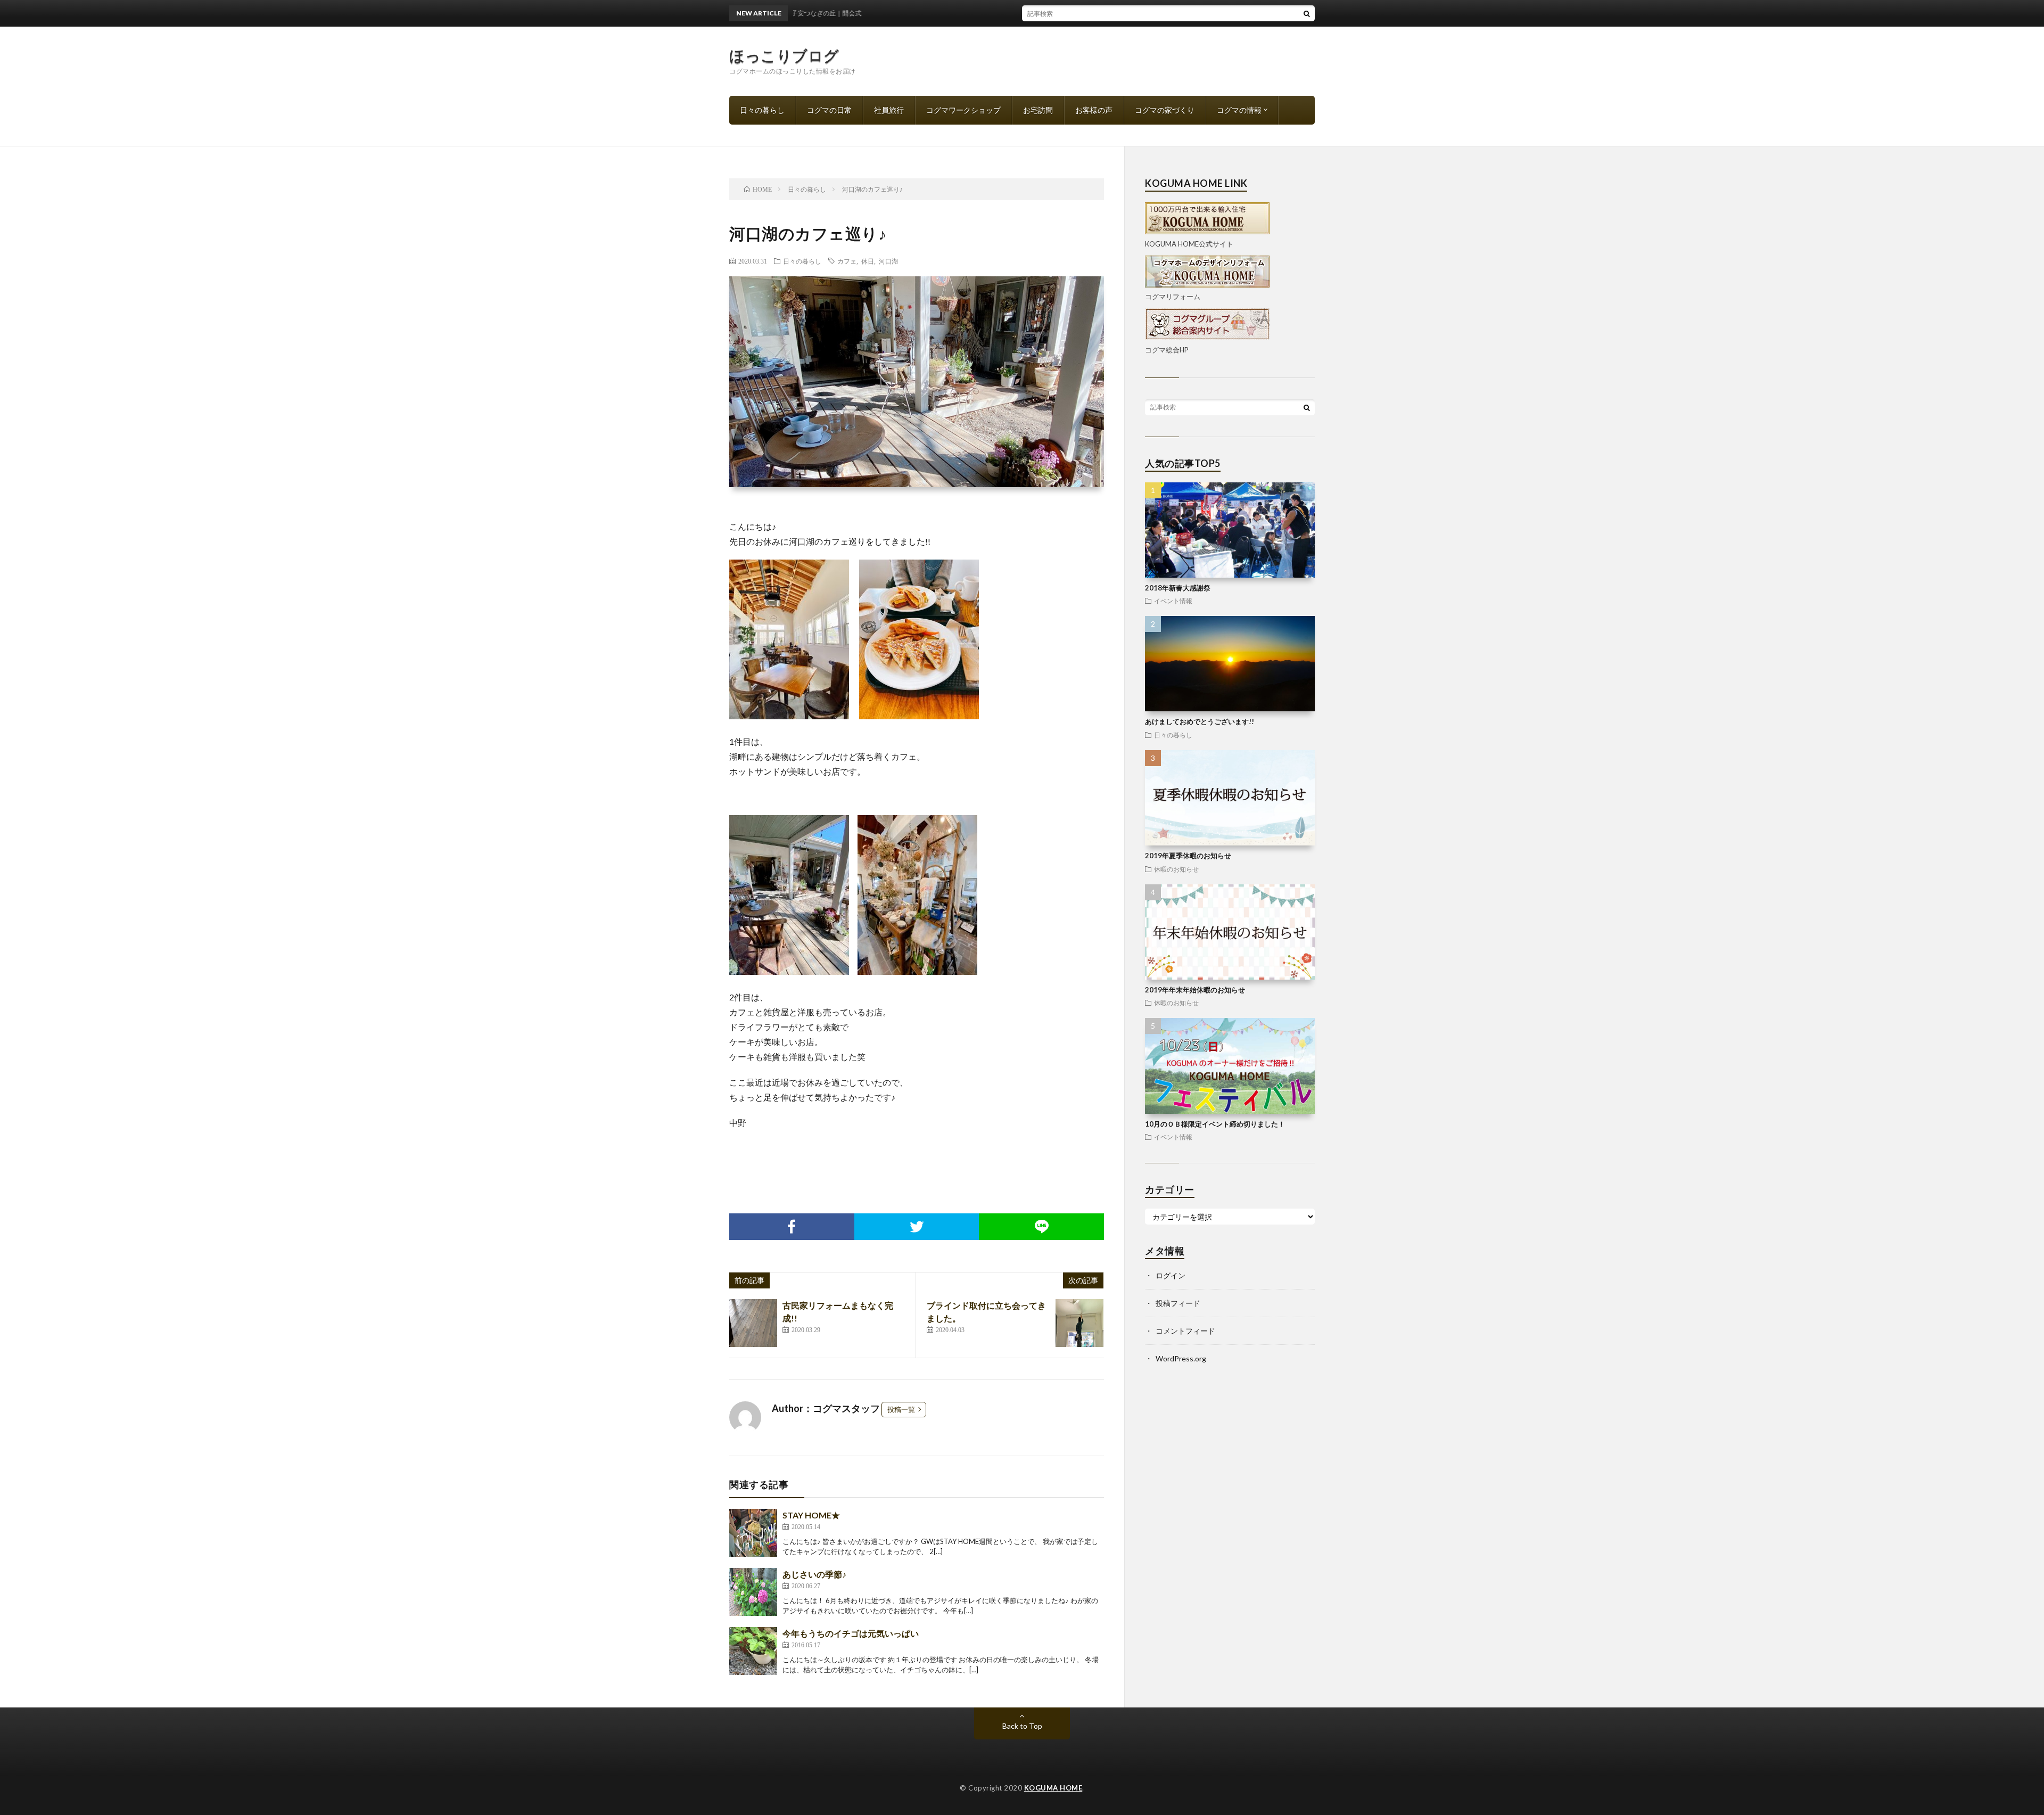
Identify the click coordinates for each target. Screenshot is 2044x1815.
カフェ (847, 261)
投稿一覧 (901, 1409)
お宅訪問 (1038, 110)
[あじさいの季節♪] (753, 1592)
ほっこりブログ (784, 55)
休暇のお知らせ (1176, 869)
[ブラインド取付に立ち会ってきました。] (1079, 1323)
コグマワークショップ (963, 110)
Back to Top (1022, 1726)
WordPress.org (1181, 1358)
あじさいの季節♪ (814, 1574)
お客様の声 (1094, 110)
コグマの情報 (1239, 110)
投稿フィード (1178, 1303)
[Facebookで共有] (792, 1227)
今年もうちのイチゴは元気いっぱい (851, 1633)
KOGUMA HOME (1053, 1788)
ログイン (1171, 1275)
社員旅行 (889, 110)
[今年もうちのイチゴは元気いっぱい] (753, 1651)
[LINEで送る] (1041, 1227)
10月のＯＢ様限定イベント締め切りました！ (1215, 1124)
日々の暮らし (762, 110)
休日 (868, 261)
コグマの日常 (829, 110)
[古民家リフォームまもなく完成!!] (753, 1323)
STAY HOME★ (811, 1515)
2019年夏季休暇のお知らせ (1188, 856)
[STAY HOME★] (753, 1533)
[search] (1307, 13)
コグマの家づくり (1165, 110)
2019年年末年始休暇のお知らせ (1195, 990)
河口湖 (888, 261)
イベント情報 (1173, 601)
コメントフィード (1185, 1331)
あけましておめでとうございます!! (1200, 721)
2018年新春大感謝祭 (1178, 588)
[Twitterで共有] (917, 1227)
